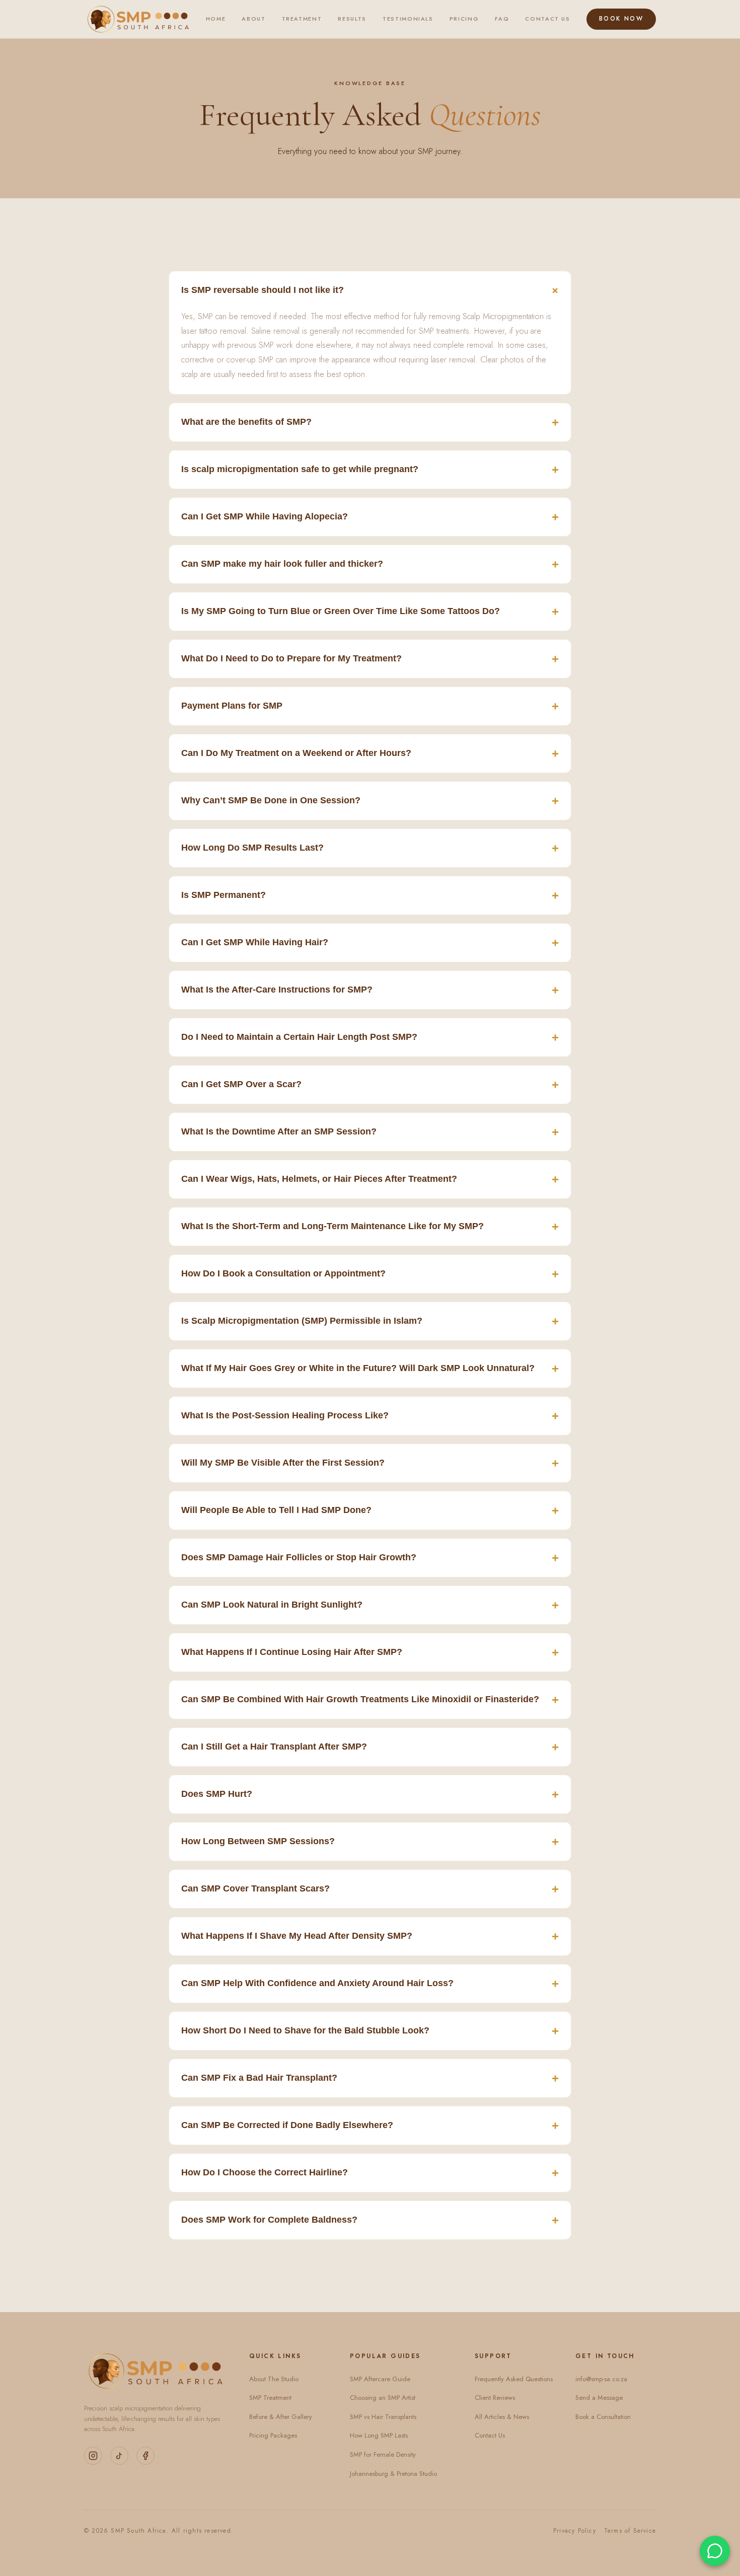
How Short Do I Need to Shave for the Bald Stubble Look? (370, 2031)
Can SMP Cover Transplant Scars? (370, 1889)
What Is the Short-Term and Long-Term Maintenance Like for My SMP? (370, 1226)
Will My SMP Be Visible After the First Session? (370, 1463)
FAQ (502, 19)
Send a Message (599, 2398)
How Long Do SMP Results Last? (370, 848)
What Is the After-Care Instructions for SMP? (370, 990)
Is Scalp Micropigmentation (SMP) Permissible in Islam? (370, 1321)
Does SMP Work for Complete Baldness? (370, 2220)
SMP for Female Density (383, 2454)
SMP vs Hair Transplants (383, 2417)
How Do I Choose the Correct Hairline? (370, 2173)
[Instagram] (93, 2456)
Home (216, 19)
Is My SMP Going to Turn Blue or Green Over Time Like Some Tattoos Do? (370, 611)
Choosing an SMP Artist (383, 2398)
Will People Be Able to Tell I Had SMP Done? (370, 1510)
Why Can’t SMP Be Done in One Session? (370, 801)
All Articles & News (502, 2417)
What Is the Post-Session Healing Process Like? (370, 1416)
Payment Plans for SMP (370, 706)
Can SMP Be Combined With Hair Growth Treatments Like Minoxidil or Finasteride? (370, 1699)
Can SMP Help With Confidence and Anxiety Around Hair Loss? (370, 1983)
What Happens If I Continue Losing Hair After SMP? (370, 1652)
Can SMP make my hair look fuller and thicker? (370, 564)
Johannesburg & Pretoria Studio (393, 2474)
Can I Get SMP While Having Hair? (370, 942)
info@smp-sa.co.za (601, 2379)
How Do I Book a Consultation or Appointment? (370, 1274)
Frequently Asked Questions (514, 2379)
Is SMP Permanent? (370, 895)
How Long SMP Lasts (379, 2435)
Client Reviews (495, 2398)
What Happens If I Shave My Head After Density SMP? (370, 1936)
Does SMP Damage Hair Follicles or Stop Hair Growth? (370, 1558)
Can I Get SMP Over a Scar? (370, 1084)
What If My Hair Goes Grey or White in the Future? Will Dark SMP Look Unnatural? (370, 1368)
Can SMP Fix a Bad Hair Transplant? (370, 2078)
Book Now (621, 19)
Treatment (302, 19)
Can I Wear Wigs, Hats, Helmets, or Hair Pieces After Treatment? (370, 1179)
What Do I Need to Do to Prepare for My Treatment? (370, 659)
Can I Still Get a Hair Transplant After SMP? (370, 1747)
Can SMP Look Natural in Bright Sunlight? (370, 1605)
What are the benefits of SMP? (370, 422)
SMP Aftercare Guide (380, 2379)
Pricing (464, 19)
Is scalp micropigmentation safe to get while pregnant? (370, 469)
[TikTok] (119, 2456)
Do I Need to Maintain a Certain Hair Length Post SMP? (370, 1037)
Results (352, 19)
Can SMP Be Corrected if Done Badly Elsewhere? (370, 2125)
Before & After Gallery (281, 2417)
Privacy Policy (575, 2531)
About (253, 19)
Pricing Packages (273, 2435)
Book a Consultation (603, 2417)
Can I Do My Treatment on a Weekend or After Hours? (370, 753)
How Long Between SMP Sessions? (370, 1841)
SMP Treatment (270, 2398)
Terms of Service (630, 2531)
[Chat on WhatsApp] (715, 2551)
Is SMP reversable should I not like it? (372, 290)
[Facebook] (145, 2456)
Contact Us (548, 19)
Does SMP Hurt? (370, 1794)
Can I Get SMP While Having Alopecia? (370, 517)
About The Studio (274, 2379)
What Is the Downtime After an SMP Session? (370, 1132)
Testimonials (408, 19)
